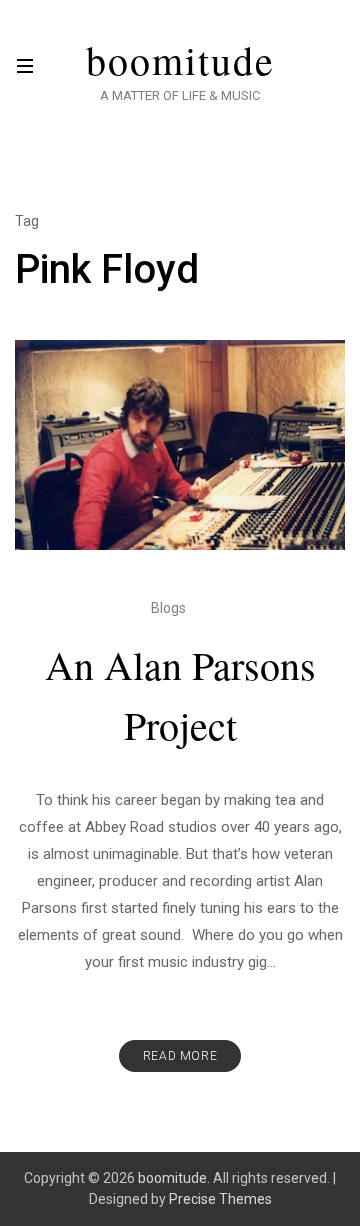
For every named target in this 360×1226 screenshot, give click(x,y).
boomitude (180, 60)
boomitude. (174, 1178)
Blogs (168, 608)
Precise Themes (220, 1199)
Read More (180, 1056)
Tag (27, 221)
